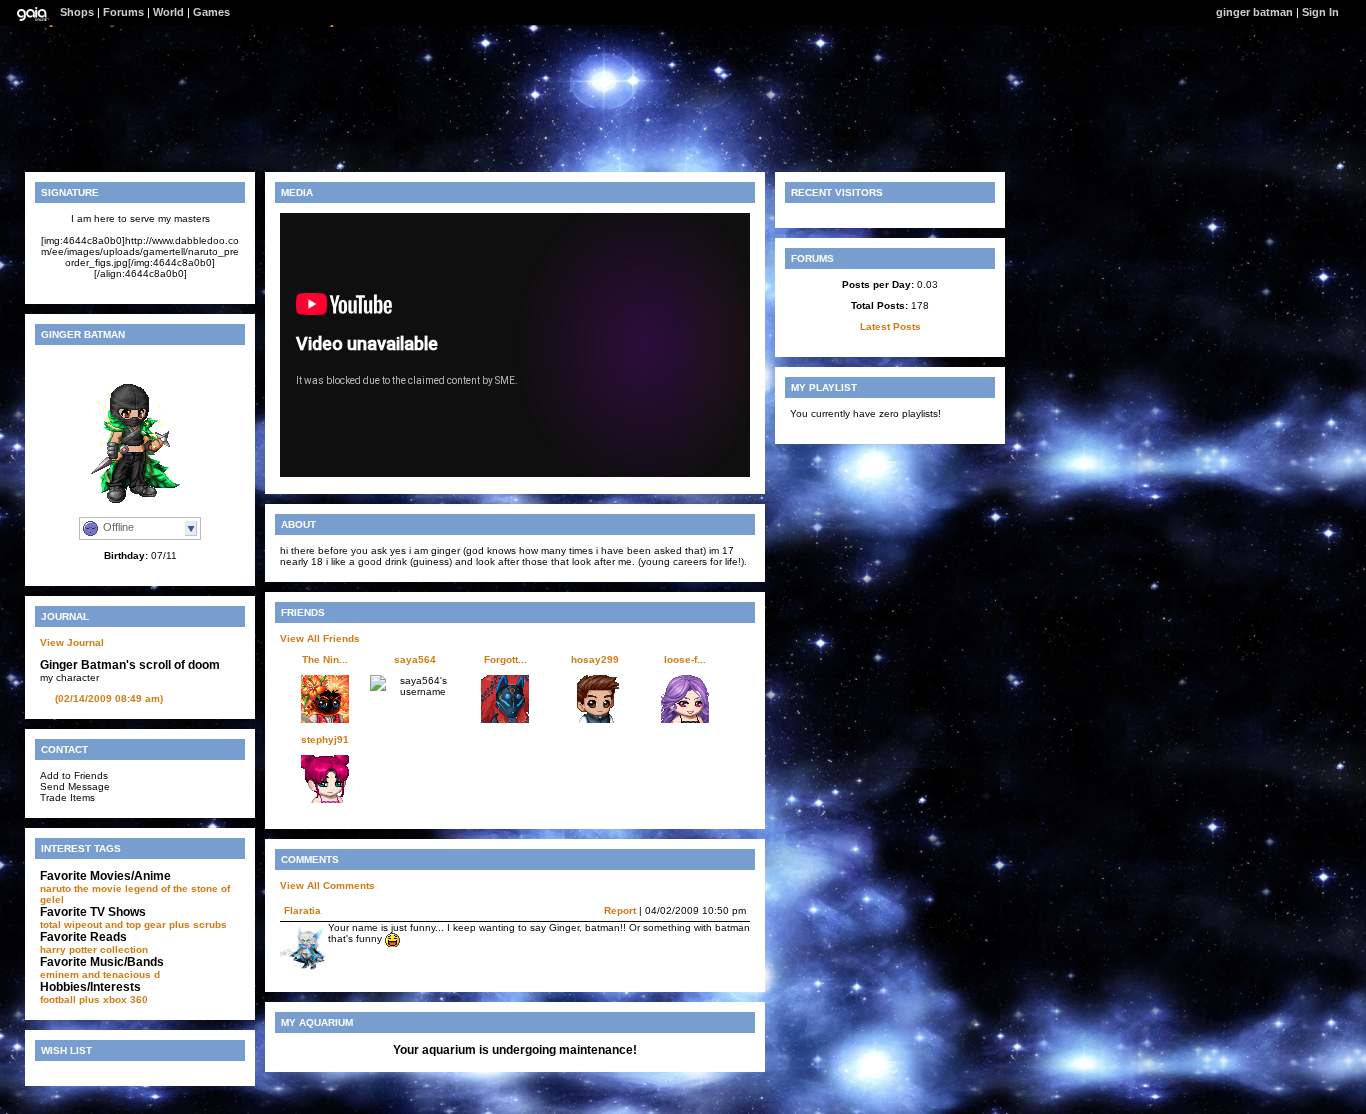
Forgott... (505, 659)
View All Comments (327, 885)
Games (211, 12)
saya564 (415, 659)
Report (620, 910)
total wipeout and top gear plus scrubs (133, 924)
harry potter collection (94, 949)
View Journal (72, 642)
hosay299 (595, 659)
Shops (77, 12)
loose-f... (685, 659)
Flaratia (302, 910)
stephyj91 (325, 739)
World (168, 12)
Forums (123, 12)
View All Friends (320, 638)
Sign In (1320, 12)
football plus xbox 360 (94, 999)
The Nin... (325, 659)
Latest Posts (890, 326)
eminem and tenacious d (100, 974)
